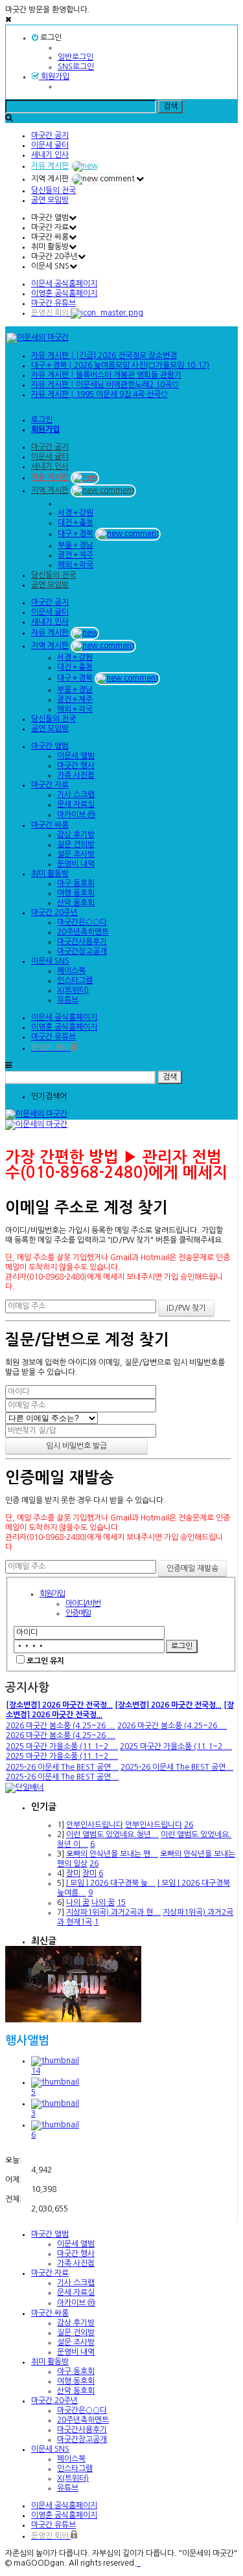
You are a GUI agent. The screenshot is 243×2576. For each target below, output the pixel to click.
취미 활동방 (50, 874)
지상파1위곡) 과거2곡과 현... (113, 1912)
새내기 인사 (50, 155)
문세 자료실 (76, 804)
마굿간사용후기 (82, 942)
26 (189, 1825)
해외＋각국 (75, 565)
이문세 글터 (50, 145)
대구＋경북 (75, 534)
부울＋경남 (75, 545)
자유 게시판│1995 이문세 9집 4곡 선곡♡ (99, 394)
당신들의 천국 (53, 190)
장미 (73, 1873)
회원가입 (54, 76)
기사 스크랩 (76, 795)
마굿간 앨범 (50, 746)
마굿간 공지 (50, 135)
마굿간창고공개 (82, 951)
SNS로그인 (76, 67)
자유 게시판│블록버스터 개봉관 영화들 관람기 (106, 375)
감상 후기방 (76, 835)
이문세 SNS (50, 961)
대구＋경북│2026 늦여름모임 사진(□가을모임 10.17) (120, 365)
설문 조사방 (76, 854)
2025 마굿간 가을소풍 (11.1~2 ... (62, 1746)
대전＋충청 (75, 523)
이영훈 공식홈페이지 (64, 293)
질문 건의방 (76, 844)
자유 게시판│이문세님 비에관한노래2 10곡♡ (105, 385)
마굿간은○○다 (82, 922)
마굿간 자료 (50, 785)
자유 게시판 (50, 166)
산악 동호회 (76, 903)
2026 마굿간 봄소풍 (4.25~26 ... (61, 1726)
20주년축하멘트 (83, 932)
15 (121, 1903)
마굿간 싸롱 (50, 825)
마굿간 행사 (76, 765)
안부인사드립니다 (95, 1825)
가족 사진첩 (76, 775)
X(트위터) (73, 990)
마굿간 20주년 (54, 912)
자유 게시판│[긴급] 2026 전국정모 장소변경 (104, 356)
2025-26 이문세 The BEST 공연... (62, 1767)
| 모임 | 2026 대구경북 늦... (111, 1883)
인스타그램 (75, 980)
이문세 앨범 (76, 756)
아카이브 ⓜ (76, 815)
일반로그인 (75, 57)
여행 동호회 (76, 893)
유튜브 (68, 1000)
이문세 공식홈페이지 (64, 284)
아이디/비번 (83, 1603)
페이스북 (71, 971)
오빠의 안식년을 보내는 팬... (112, 1854)
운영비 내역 (76, 864)
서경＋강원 (75, 513)
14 (36, 2071)
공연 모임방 (50, 200)
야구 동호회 (76, 883)
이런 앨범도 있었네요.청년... (112, 1835)
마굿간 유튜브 (53, 303)
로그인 (50, 38)
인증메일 (78, 1613)
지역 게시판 (50, 490)
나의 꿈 (78, 1903)
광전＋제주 (75, 555)
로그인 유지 (45, 1661)
